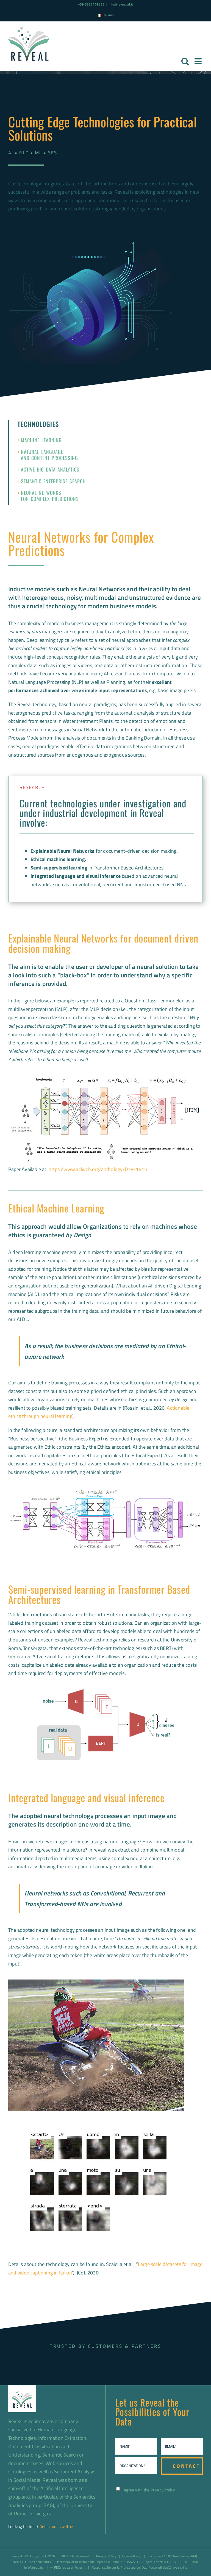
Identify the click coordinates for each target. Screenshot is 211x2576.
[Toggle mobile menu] (199, 61)
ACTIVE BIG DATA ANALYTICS (50, 469)
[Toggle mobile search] (185, 61)
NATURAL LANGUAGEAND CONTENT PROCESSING (49, 455)
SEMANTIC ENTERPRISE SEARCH (53, 481)
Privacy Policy (163, 2490)
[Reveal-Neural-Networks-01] (105, 1075)
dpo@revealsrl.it (175, 2567)
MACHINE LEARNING (41, 440)
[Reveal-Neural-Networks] (105, 1692)
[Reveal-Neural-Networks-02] (105, 1491)
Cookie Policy (132, 2556)
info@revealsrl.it (121, 4)
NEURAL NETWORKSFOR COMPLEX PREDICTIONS (50, 496)
